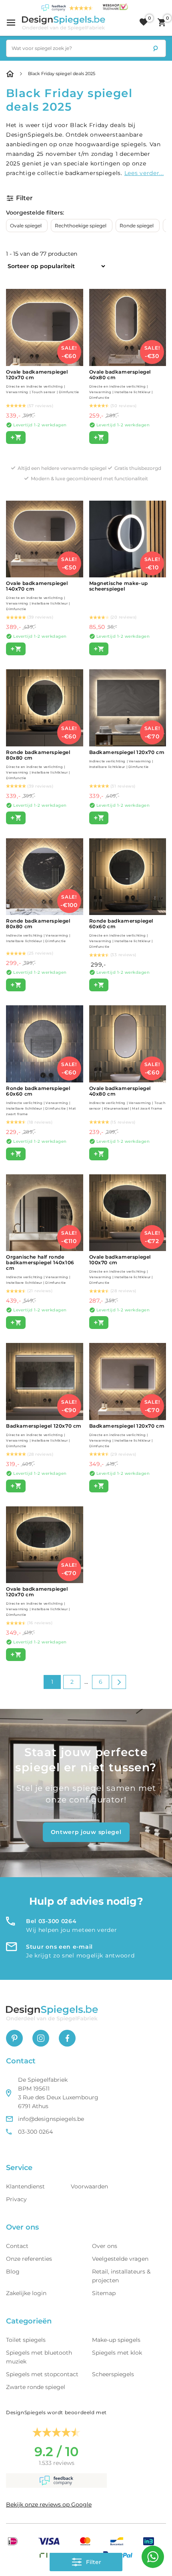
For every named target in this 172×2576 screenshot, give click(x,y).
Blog (13, 2272)
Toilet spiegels (26, 2340)
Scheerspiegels (113, 2374)
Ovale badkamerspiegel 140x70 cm (38, 596)
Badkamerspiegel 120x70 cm (127, 759)
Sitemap (104, 2293)
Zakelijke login (26, 2293)
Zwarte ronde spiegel (36, 2387)
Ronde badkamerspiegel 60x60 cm (121, 933)
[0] (144, 22)
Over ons (105, 2246)
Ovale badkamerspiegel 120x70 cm (38, 1601)
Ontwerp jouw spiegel (86, 1832)
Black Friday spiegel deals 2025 (62, 74)
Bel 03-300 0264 (51, 1921)
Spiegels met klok (117, 2353)
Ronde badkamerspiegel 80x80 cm (38, 765)
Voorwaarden (89, 2186)
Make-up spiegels (116, 2340)
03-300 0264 (35, 2132)
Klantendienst (25, 2186)
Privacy (16, 2199)
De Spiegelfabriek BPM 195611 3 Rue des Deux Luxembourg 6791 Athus (58, 2093)
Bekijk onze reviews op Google (49, 2504)
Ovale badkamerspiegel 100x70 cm (121, 1269)
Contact (17, 2246)
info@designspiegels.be (51, 2119)
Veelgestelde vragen (120, 2259)
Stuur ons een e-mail (59, 1947)
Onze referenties (29, 2259)
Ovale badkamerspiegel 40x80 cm (121, 384)
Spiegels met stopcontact (42, 2374)
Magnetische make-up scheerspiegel (119, 586)
